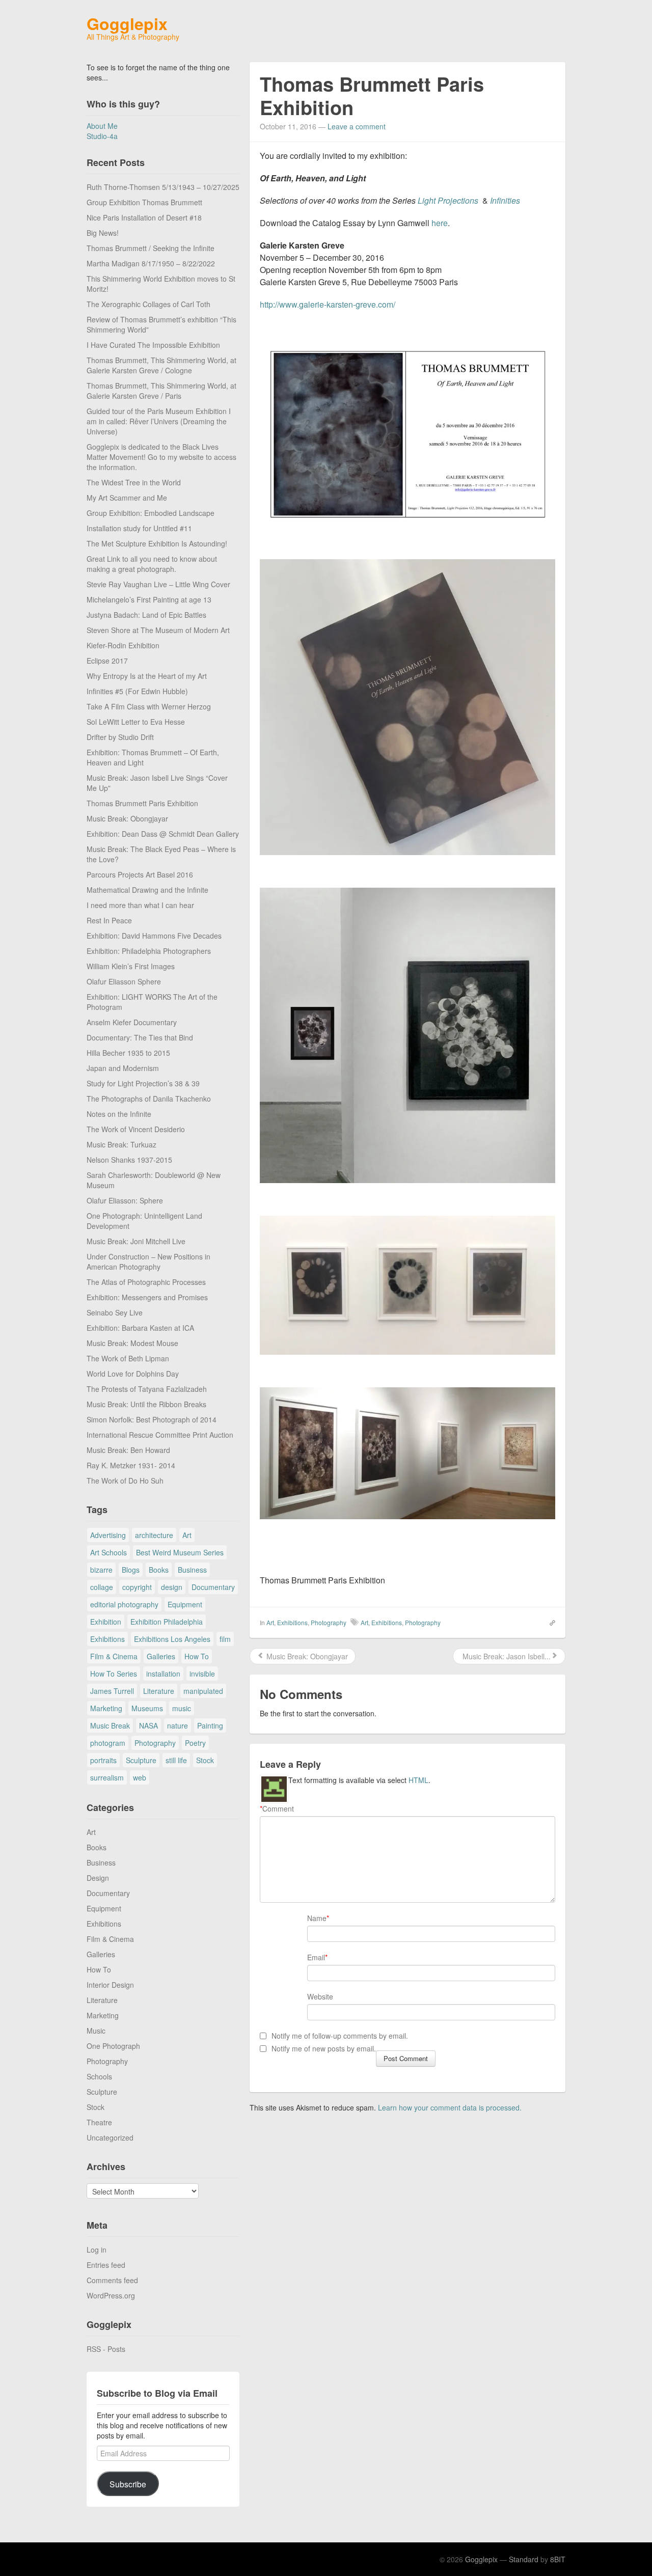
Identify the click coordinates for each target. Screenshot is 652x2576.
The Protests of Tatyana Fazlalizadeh (147, 1389)
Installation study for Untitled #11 (139, 528)
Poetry (195, 1743)
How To (197, 1656)
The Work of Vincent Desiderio (136, 1129)
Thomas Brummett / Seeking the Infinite (151, 248)
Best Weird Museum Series (180, 1552)
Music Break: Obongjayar (127, 818)
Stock (205, 1760)
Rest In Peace (109, 920)
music (182, 1708)
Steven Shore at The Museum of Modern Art (158, 630)
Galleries (161, 1656)
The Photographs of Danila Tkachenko (149, 1099)
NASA (148, 1725)
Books (159, 1570)
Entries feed (106, 2265)
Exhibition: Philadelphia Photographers (149, 951)
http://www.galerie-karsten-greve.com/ (328, 304)
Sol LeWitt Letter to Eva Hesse (136, 722)
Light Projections (448, 200)
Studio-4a (102, 136)
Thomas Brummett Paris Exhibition (142, 803)
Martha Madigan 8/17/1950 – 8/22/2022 (151, 263)
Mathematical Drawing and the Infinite (147, 890)
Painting (210, 1725)
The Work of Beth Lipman (128, 1358)
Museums (147, 1708)
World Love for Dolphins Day (133, 1374)
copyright (137, 1587)
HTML (418, 1780)
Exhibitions (107, 1639)
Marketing (106, 1708)
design (172, 1587)
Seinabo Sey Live (115, 1312)
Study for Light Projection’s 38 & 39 (143, 1083)
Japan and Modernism (123, 1068)
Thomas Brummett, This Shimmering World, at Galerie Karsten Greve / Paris (161, 391)
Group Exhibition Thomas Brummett (144, 202)
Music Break (110, 1725)
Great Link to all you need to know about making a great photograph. (152, 564)
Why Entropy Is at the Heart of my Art (147, 676)
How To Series (114, 1674)
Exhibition (106, 1622)
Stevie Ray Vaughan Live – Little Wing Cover (158, 584)
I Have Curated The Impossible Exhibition (153, 345)
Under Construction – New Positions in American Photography (148, 1262)
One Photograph (113, 2046)
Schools (99, 2076)
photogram (108, 1743)
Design (98, 1878)
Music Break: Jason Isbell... (506, 1656)
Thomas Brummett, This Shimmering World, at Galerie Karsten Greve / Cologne (161, 365)
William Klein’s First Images (131, 966)
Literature (159, 1691)
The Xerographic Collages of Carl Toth (148, 304)
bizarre (101, 1570)
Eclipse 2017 (107, 661)
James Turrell (112, 1691)
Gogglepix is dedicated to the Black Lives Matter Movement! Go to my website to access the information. (161, 457)
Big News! (103, 233)
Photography (155, 1743)
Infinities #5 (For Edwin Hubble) (137, 691)
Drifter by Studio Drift (120, 737)
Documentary (213, 1587)
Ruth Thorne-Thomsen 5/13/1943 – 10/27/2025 (163, 187)
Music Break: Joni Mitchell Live (136, 1241)
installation (163, 1674)
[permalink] (549, 1622)
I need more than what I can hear (140, 905)
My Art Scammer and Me (127, 498)
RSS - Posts (106, 2349)
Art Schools (108, 1552)
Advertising (108, 1535)
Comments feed (112, 2280)
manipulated (203, 1691)
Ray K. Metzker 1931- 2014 (131, 1465)
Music (96, 2031)
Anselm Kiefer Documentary (132, 1022)
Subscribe (128, 2484)
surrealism (107, 1777)
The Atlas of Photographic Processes (146, 1282)
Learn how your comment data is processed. (450, 2107)
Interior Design (110, 1985)
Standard (524, 2559)
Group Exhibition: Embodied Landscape (151, 513)
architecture (154, 1535)
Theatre (99, 2122)
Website (320, 1996)
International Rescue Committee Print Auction (160, 1435)
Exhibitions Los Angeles (172, 1639)
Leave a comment (357, 126)
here (439, 223)
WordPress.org (111, 2295)
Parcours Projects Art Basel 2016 (140, 874)
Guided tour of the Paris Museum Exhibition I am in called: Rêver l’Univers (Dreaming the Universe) (159, 421)
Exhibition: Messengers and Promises (147, 1297)
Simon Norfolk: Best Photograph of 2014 (152, 1419)
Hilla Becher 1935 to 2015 (128, 1053)
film (225, 1639)
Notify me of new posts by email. (324, 2048)
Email (316, 1957)
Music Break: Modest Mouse (132, 1343)
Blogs (131, 1570)
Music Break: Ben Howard (128, 1450)
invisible (202, 1674)
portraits (103, 1760)
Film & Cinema (114, 1656)
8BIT (558, 2559)
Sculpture (141, 1760)
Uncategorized (110, 2137)
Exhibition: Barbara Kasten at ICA (140, 1328)
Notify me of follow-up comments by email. (340, 2036)
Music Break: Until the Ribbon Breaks (146, 1404)
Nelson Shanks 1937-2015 (129, 1160)
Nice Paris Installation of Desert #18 (144, 217)
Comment (277, 1808)
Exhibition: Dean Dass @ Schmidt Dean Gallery (163, 834)
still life (176, 1760)
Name (317, 1918)
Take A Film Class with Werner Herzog (149, 706)
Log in (97, 2250)
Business (192, 1570)
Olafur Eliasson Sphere (124, 981)
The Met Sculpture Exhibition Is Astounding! (157, 543)
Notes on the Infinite (119, 1114)
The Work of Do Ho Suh (125, 1481)
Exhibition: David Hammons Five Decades (154, 936)
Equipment (185, 1604)
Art (187, 1535)
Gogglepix (127, 23)
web (140, 1777)
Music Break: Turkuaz (121, 1144)
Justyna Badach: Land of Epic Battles (146, 615)
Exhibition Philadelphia (167, 1622)
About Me (102, 126)
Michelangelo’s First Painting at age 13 (149, 599)
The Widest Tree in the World (134, 482)
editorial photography (124, 1604)
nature (178, 1725)
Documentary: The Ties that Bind (140, 1037)
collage (102, 1587)
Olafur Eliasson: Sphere (125, 1200)
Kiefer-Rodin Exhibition (123, 645)
